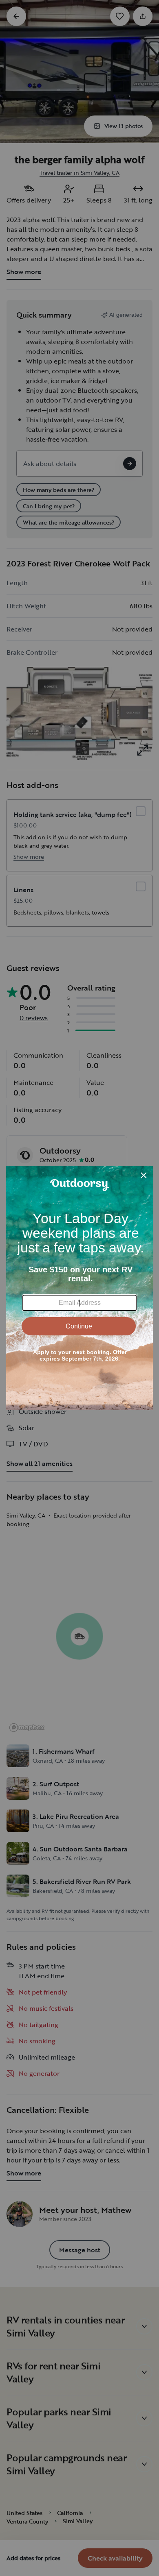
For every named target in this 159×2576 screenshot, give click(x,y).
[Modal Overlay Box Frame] (79, 1288)
